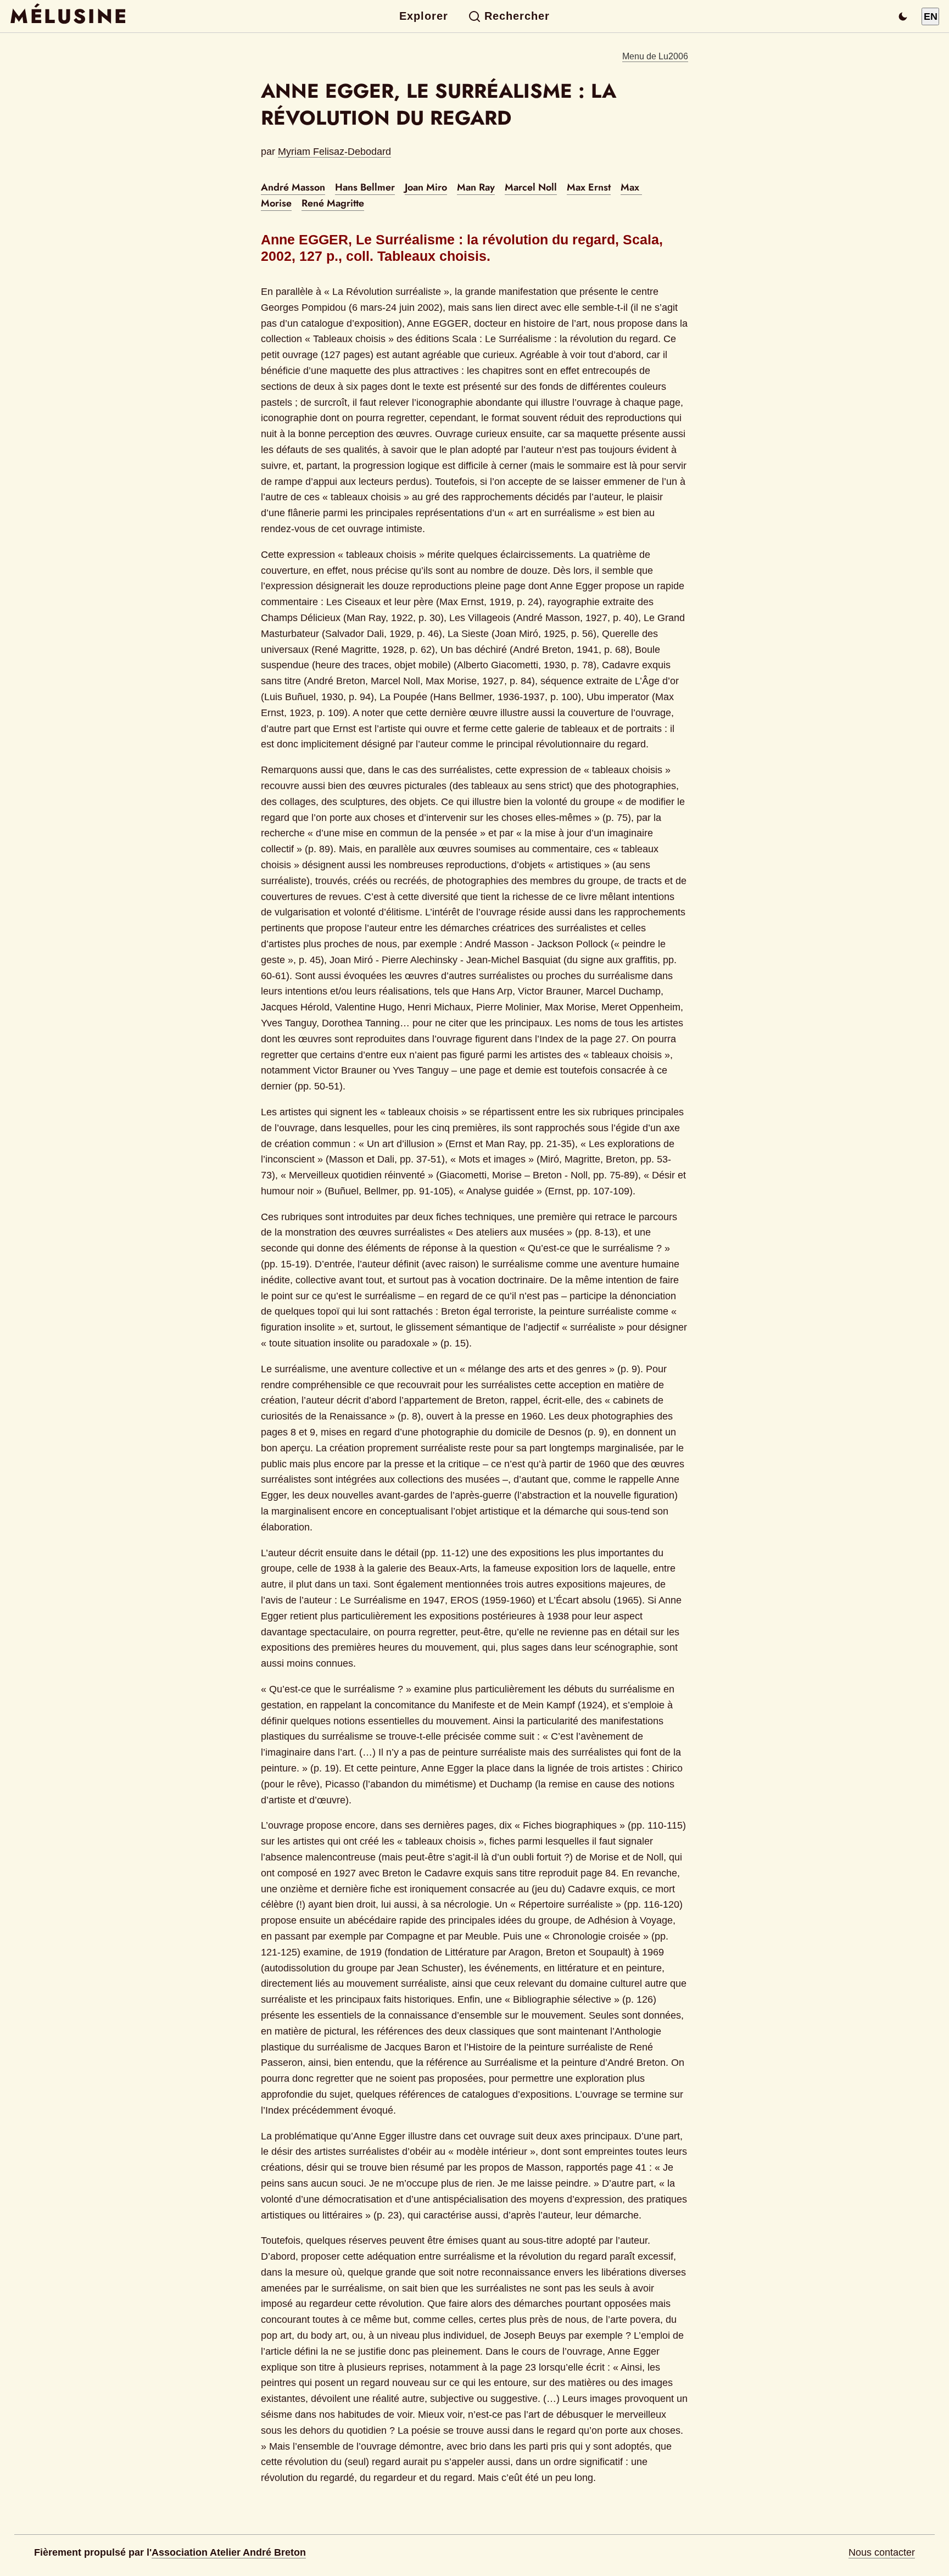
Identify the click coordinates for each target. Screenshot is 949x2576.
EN (931, 16)
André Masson (293, 187)
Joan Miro (426, 187)
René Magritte (333, 203)
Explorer (424, 16)
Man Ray (476, 187)
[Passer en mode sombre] (903, 16)
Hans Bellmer (365, 187)
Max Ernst (589, 187)
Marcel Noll (531, 187)
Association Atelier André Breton (229, 2552)
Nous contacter (882, 2552)
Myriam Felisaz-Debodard (334, 152)
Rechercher (517, 16)
